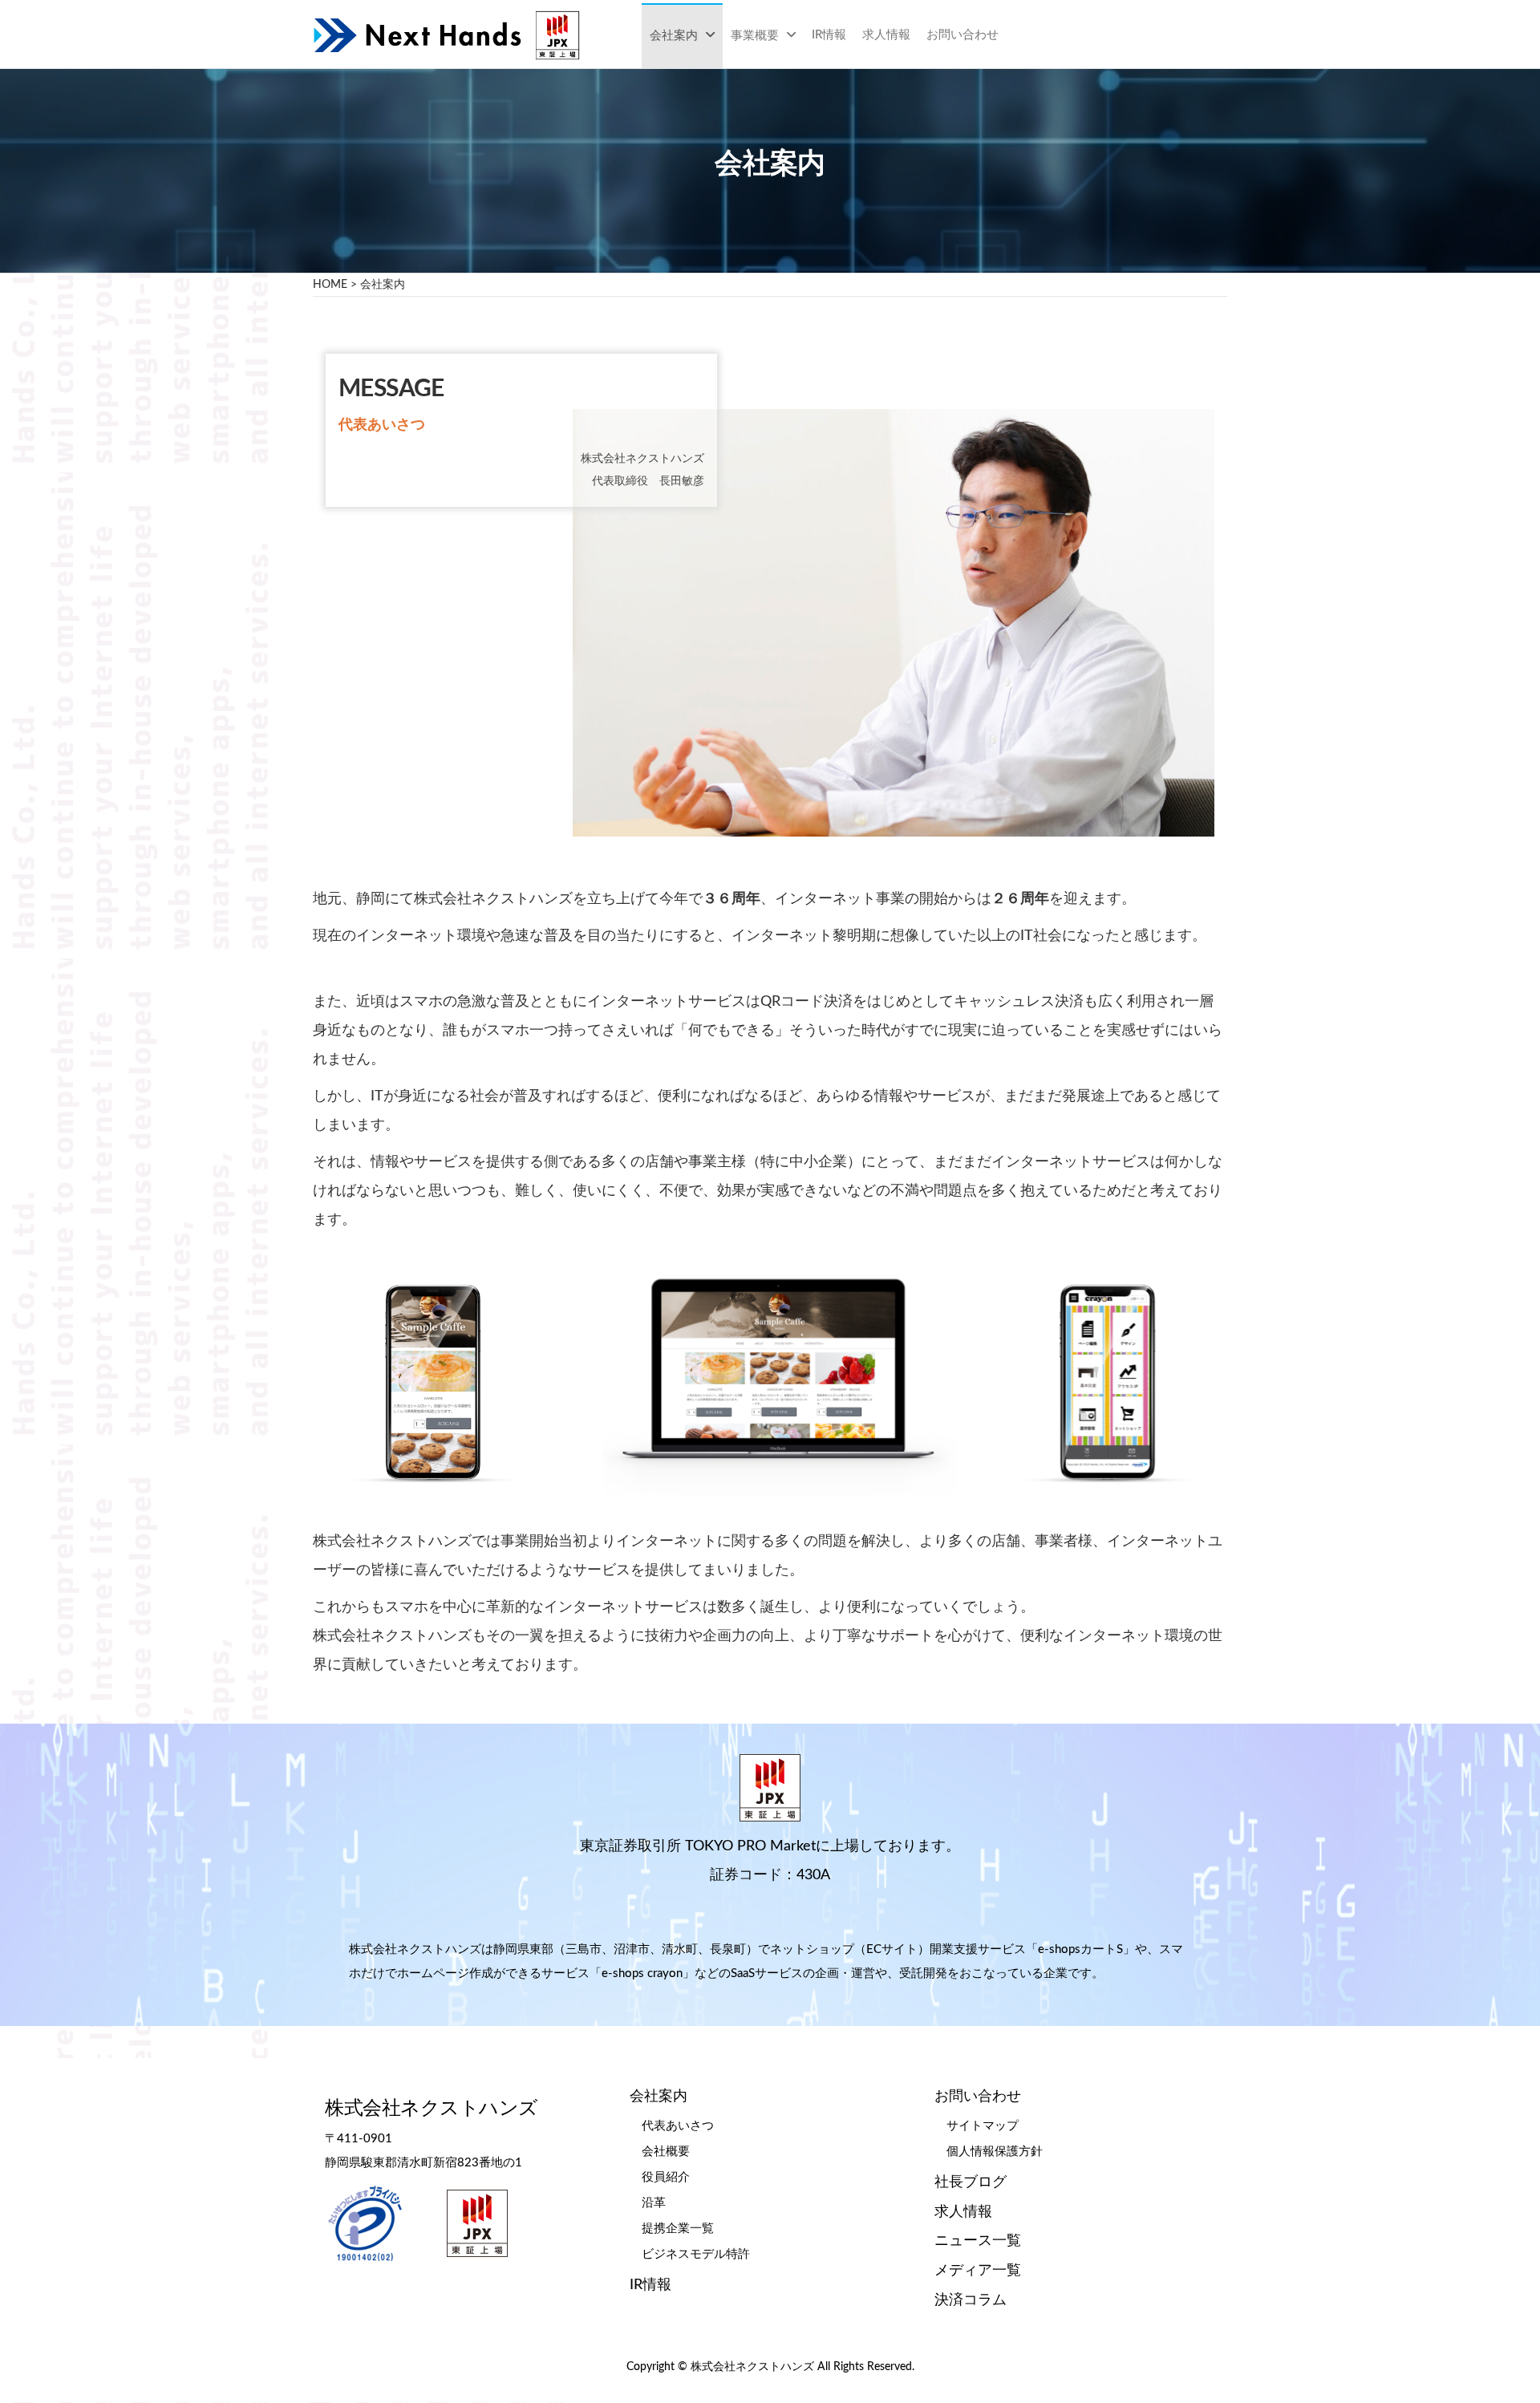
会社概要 (666, 2152)
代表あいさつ (678, 2126)
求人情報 (886, 35)
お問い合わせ (962, 35)
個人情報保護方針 (995, 2152)
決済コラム (971, 2300)
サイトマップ (983, 2126)
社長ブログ (971, 2182)
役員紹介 (666, 2177)
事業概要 (755, 36)
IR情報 (829, 35)
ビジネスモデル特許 (696, 2254)
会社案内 (674, 36)
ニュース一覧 (978, 2241)
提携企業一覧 (678, 2229)
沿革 (654, 2203)
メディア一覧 (978, 2271)
